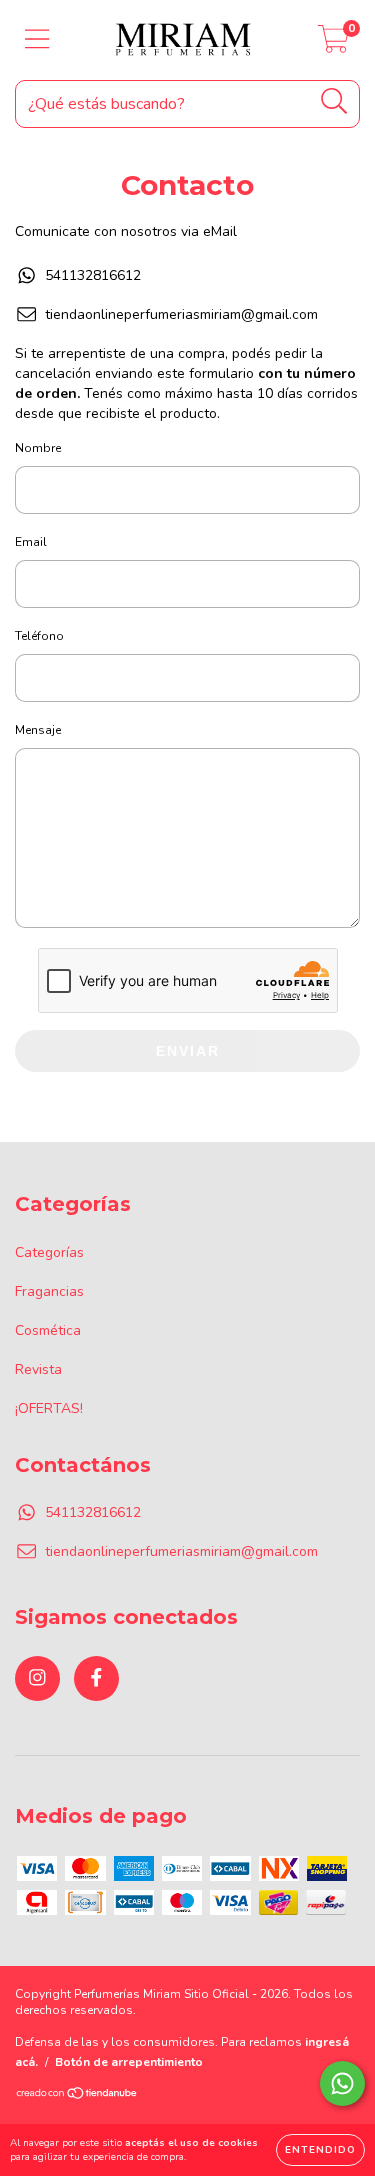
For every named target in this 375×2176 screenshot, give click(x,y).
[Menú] (37, 40)
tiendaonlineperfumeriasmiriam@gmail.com (181, 314)
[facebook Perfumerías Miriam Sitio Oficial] (96, 1678)
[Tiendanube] (77, 2096)
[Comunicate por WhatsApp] (342, 2083)
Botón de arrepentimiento (129, 2062)
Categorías (49, 1252)
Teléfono (39, 636)
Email (31, 542)
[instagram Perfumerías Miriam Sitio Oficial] (37, 1678)
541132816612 (93, 275)
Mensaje (38, 730)
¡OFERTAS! (49, 1408)
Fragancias (49, 1291)
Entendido (320, 2150)
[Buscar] (334, 101)
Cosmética (48, 1330)
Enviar (188, 1051)
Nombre (38, 448)
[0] (333, 45)
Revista (38, 1369)
